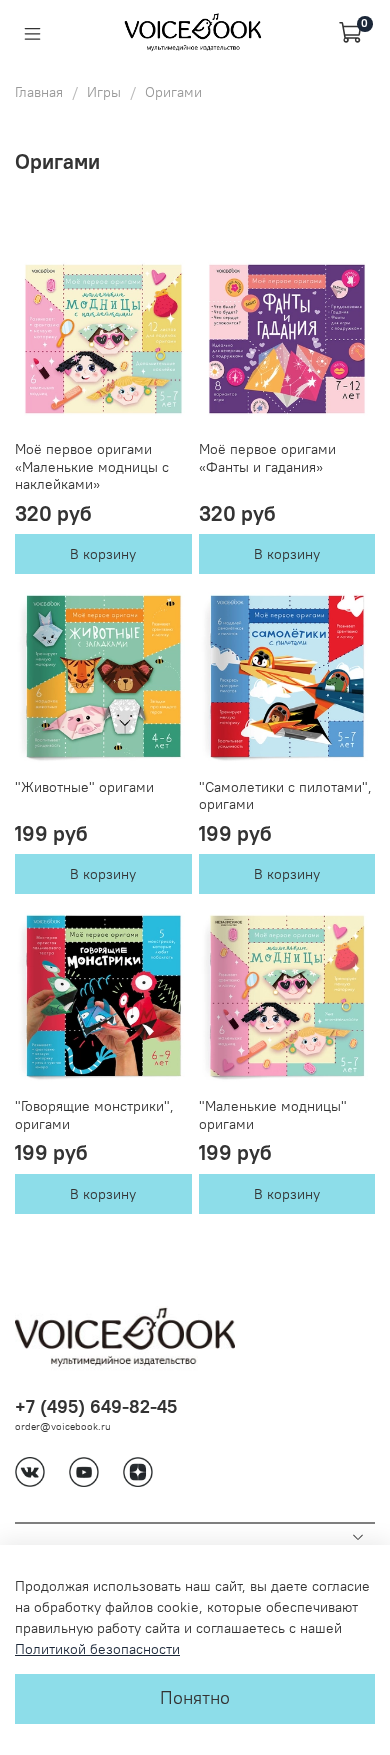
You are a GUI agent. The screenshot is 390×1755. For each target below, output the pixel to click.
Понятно (195, 1698)
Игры (104, 92)
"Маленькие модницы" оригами (273, 1115)
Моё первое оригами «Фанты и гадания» (267, 458)
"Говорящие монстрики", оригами (94, 1115)
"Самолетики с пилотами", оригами (285, 796)
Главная (39, 92)
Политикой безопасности (97, 1649)
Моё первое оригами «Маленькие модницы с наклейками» (92, 466)
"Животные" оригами (84, 787)
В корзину (103, 554)
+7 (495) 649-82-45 (96, 1406)
